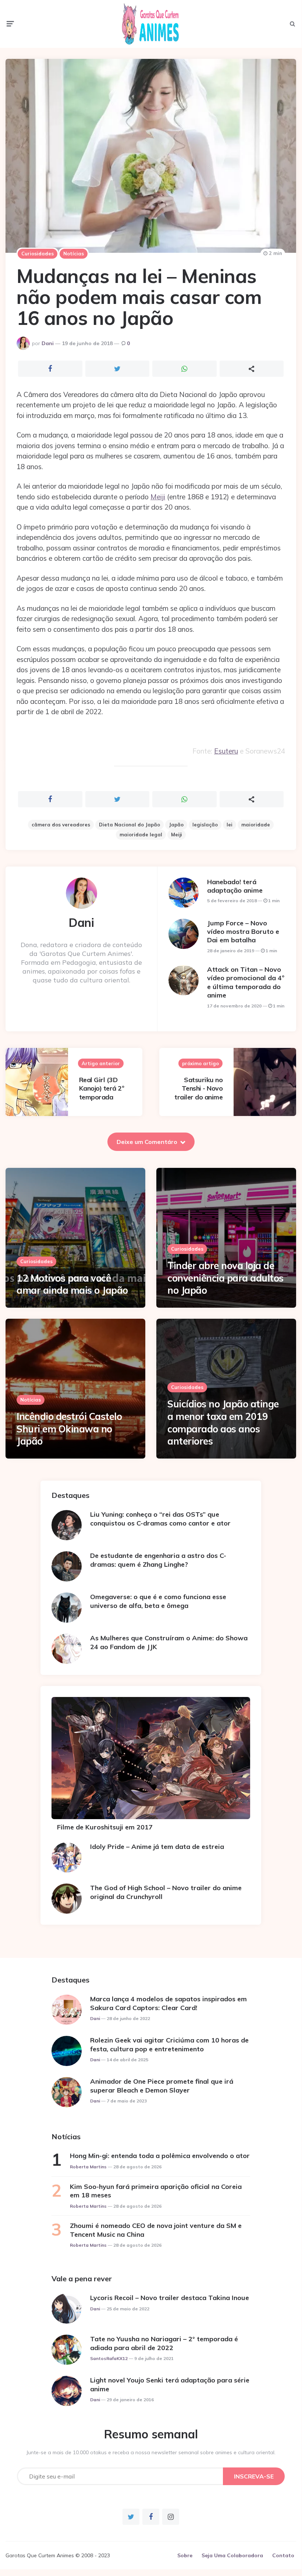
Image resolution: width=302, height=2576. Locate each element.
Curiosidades (38, 254)
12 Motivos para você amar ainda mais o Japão (72, 1284)
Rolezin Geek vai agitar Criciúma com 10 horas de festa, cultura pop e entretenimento (169, 2044)
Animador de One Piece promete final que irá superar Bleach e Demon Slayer (162, 2086)
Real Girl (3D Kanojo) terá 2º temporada (102, 1088)
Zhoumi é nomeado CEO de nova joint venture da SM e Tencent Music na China (156, 2230)
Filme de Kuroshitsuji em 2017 (105, 1827)
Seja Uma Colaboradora (232, 2555)
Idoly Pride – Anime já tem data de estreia (157, 1847)
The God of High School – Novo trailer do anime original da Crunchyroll (166, 1892)
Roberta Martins (88, 2167)
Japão (176, 825)
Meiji (158, 497)
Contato (283, 2555)
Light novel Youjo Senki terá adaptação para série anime (170, 2384)
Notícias (74, 254)
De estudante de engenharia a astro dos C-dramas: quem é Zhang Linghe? (158, 1560)
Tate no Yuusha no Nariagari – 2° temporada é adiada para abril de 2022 (164, 2343)
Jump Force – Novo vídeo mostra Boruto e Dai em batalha (243, 932)
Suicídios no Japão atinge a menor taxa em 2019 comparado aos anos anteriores (223, 1422)
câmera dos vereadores (61, 825)
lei (230, 825)
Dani (48, 343)
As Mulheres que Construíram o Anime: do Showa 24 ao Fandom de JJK (169, 1642)
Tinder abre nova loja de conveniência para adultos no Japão (225, 1278)
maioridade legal (141, 835)
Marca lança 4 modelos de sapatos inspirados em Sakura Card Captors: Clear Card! (168, 2003)
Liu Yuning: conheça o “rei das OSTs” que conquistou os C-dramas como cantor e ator (160, 1519)
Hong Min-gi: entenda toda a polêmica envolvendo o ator (160, 2156)
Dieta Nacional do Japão (129, 825)
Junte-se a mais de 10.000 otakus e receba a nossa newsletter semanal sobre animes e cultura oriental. (151, 2452)
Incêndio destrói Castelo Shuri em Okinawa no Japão (69, 1429)
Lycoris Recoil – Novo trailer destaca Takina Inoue (170, 2298)
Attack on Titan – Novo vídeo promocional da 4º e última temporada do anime (246, 982)
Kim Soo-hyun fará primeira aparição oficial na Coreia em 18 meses (156, 2191)
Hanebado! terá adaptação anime (235, 886)
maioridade (256, 825)
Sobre (185, 2555)
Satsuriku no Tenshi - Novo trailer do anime (198, 1088)
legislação (205, 825)
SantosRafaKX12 (109, 2358)
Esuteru (226, 751)
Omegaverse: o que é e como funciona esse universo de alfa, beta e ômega (158, 1601)
